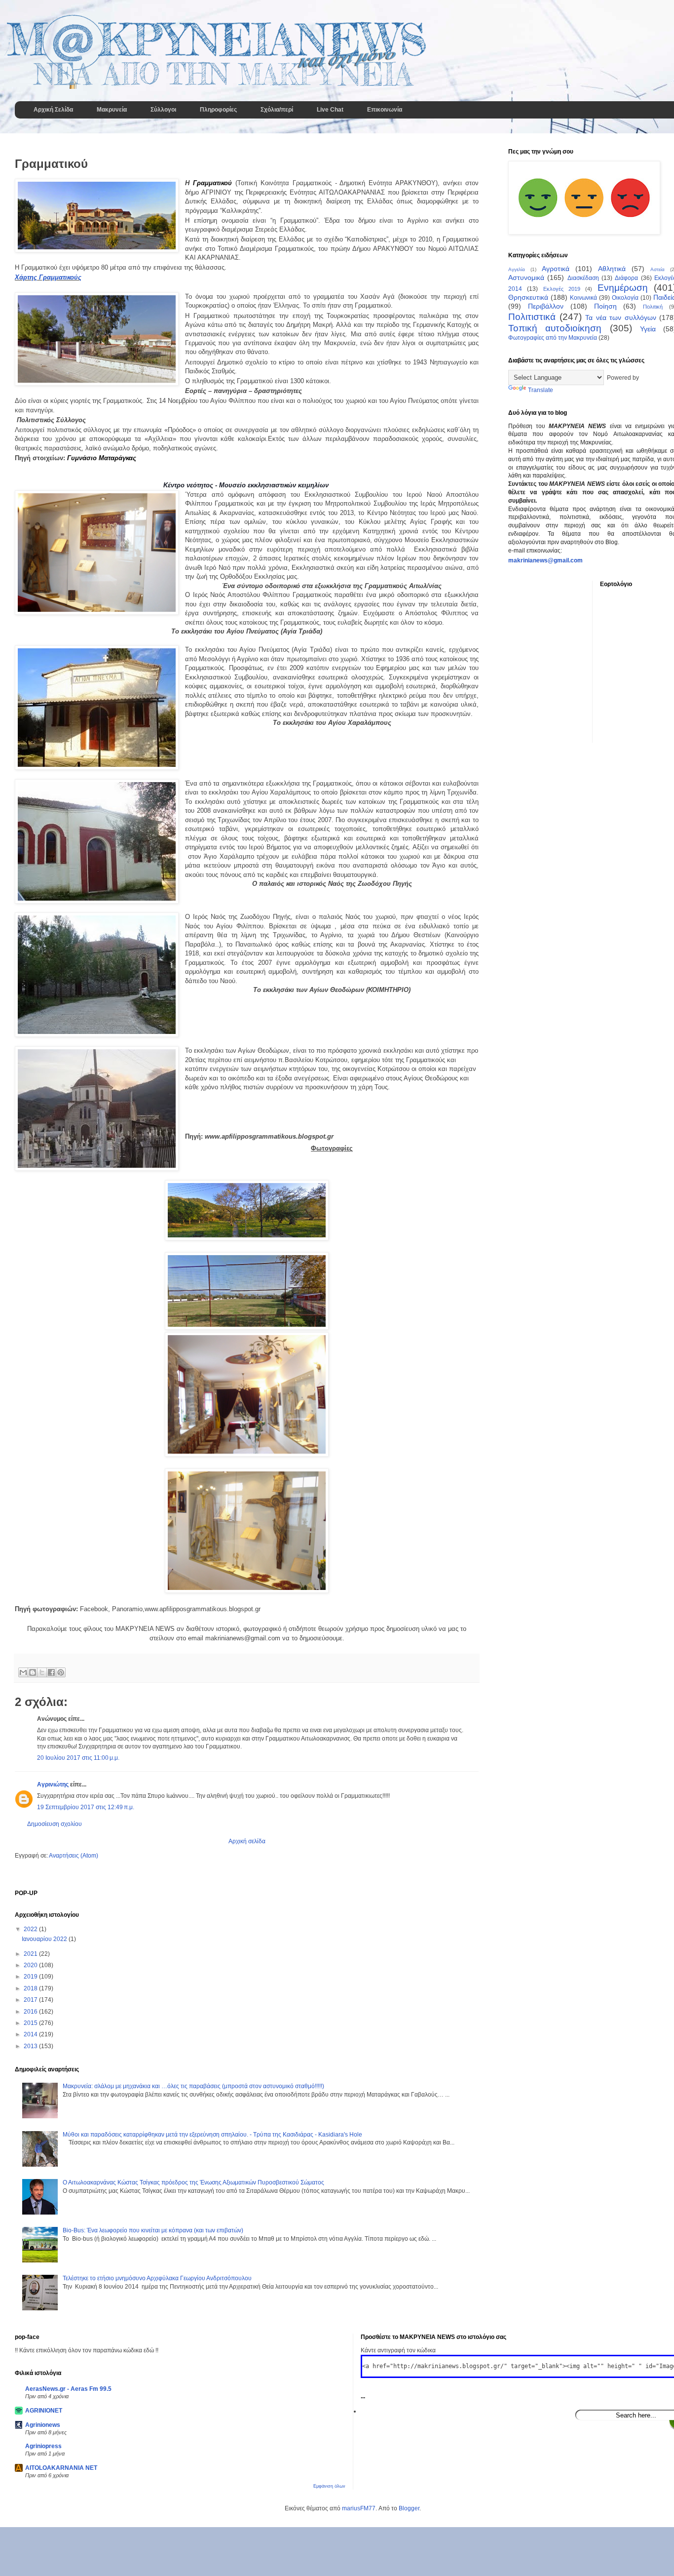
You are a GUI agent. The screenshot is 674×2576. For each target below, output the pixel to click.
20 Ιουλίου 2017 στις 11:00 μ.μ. (78, 1758)
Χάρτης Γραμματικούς (48, 277)
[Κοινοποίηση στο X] (42, 1672)
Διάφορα (626, 278)
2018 (31, 1988)
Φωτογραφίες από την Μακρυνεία (553, 338)
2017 (31, 2000)
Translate (541, 390)
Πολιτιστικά (532, 317)
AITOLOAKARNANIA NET (61, 2468)
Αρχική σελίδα (247, 1841)
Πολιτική (653, 307)
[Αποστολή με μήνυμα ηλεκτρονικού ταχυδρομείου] (23, 1672)
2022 (31, 1929)
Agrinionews (43, 2425)
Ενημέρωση (623, 288)
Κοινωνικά (583, 298)
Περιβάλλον (546, 306)
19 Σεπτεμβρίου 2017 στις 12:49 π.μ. (86, 1807)
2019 (31, 1977)
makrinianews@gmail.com (545, 560)
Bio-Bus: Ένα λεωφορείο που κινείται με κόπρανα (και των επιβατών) (153, 2230)
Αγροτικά (556, 269)
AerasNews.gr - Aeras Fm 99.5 (68, 2389)
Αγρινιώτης (53, 1784)
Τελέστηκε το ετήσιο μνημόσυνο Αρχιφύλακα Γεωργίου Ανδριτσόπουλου (157, 2278)
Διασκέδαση (583, 278)
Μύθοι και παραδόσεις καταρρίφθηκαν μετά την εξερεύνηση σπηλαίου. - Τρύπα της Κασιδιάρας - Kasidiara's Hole (212, 2135)
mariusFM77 (359, 2508)
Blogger (409, 2508)
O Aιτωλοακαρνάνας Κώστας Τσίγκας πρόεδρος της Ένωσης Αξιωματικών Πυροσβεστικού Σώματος (193, 2182)
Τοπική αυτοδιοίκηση (555, 328)
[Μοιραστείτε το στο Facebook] (51, 1672)
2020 (31, 1965)
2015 (31, 2023)
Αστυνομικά (526, 277)
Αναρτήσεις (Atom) (74, 1856)
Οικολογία (625, 298)
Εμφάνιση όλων (329, 2486)
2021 (31, 1954)
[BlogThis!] (33, 1672)
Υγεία (648, 329)
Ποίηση (605, 306)
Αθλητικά (612, 269)
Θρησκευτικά (528, 297)
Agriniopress (43, 2446)
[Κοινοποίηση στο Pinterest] (61, 1672)
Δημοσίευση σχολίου (55, 1824)
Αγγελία (517, 269)
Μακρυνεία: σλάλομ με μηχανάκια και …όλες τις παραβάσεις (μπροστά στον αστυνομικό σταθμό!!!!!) (193, 2086)
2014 (31, 2034)
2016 (31, 2012)
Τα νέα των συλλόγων (621, 317)
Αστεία (657, 269)
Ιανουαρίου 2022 (45, 1939)
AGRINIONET (44, 2411)
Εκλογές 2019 (562, 289)
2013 (31, 2046)
